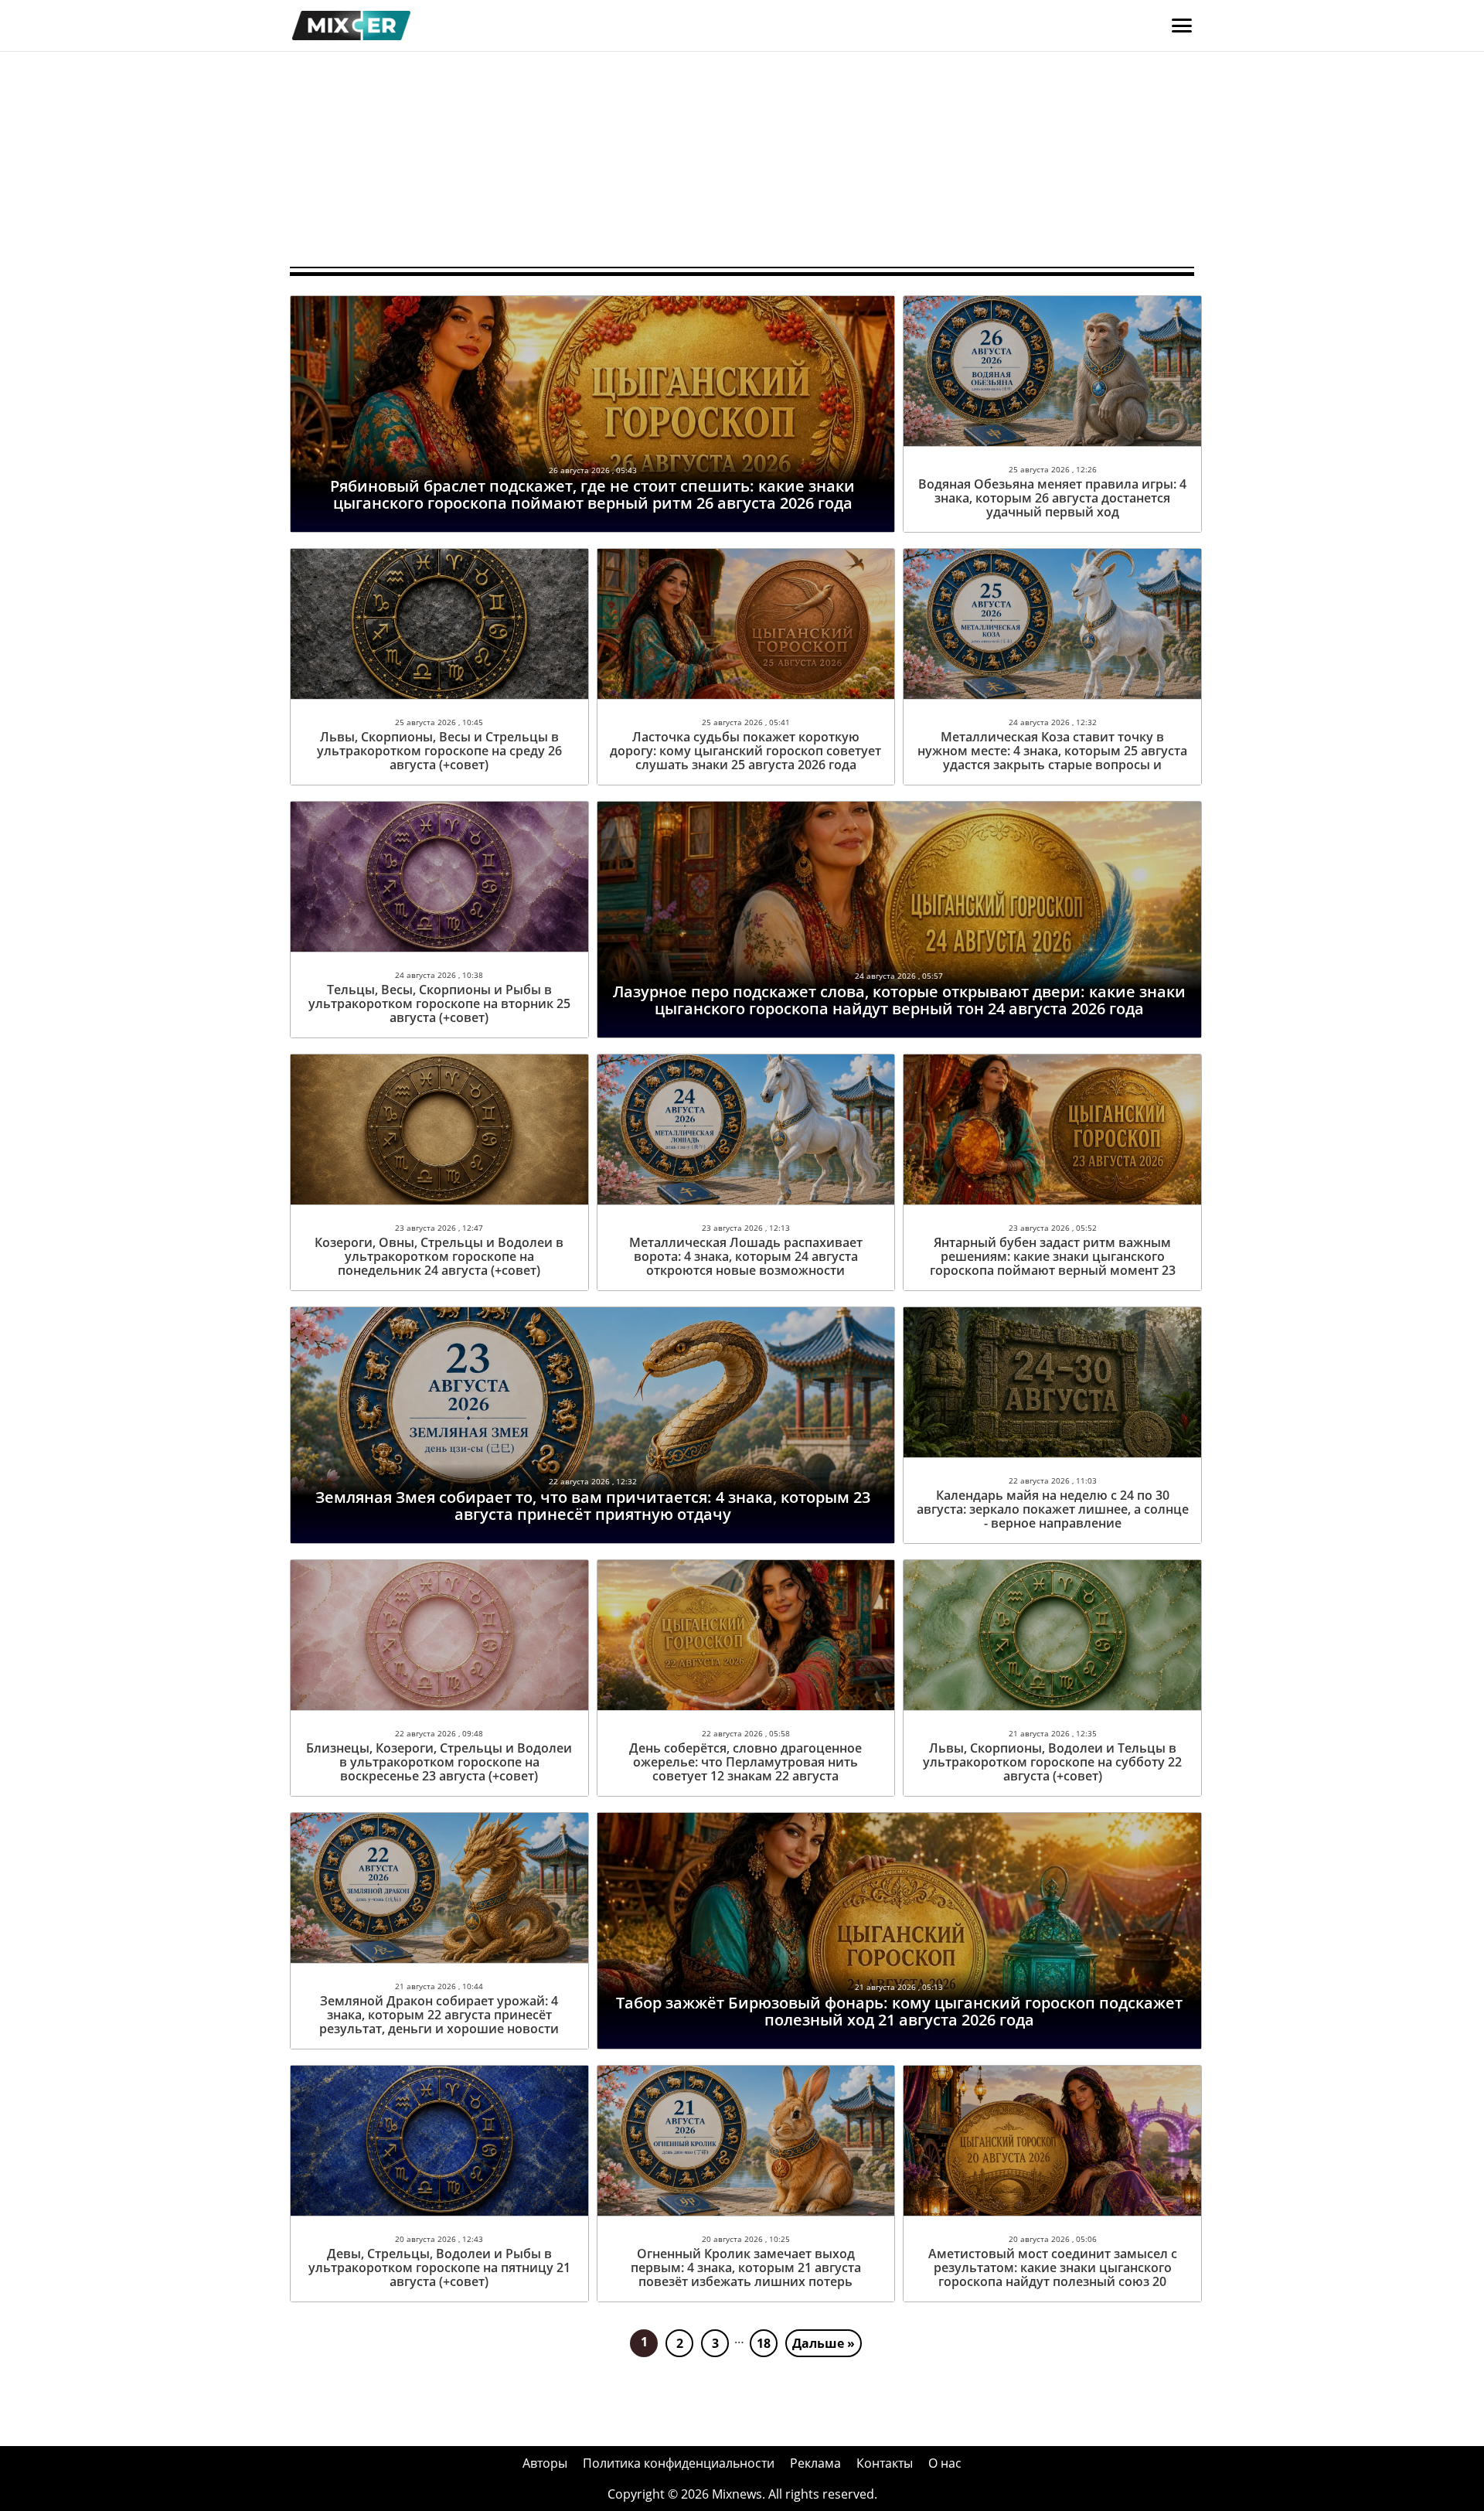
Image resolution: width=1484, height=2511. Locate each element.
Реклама (815, 2463)
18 (764, 2343)
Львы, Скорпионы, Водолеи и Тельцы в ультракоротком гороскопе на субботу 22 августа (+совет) (1052, 1762)
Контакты (885, 2463)
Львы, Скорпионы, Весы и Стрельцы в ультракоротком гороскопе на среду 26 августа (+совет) (439, 751)
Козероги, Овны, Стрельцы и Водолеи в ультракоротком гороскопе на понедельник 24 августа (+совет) (439, 1256)
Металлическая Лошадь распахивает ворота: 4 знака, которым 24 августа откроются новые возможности (746, 1256)
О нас (945, 2463)
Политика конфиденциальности (679, 2463)
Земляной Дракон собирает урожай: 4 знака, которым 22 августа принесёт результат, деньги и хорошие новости (439, 2015)
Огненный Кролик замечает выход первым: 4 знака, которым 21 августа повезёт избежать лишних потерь (746, 2267)
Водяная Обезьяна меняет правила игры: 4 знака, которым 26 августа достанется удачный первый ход (1052, 498)
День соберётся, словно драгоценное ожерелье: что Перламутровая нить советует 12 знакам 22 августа (745, 1762)
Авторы (545, 2463)
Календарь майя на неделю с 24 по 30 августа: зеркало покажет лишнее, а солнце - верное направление (1053, 1509)
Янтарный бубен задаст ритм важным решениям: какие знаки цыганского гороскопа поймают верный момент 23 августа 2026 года (1053, 1263)
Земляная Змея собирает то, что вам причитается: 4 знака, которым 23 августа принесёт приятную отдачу (593, 1506)
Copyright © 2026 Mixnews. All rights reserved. (742, 2494)
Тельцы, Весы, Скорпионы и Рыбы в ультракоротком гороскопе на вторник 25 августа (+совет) (439, 1003)
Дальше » (824, 2343)
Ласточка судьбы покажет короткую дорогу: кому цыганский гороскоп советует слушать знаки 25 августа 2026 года (745, 751)
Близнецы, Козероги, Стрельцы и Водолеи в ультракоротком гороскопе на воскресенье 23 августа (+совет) (439, 1762)
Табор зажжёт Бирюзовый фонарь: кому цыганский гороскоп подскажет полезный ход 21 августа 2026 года (899, 2011)
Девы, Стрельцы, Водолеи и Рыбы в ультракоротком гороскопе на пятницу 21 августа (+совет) (439, 2267)
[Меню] (1182, 26)
